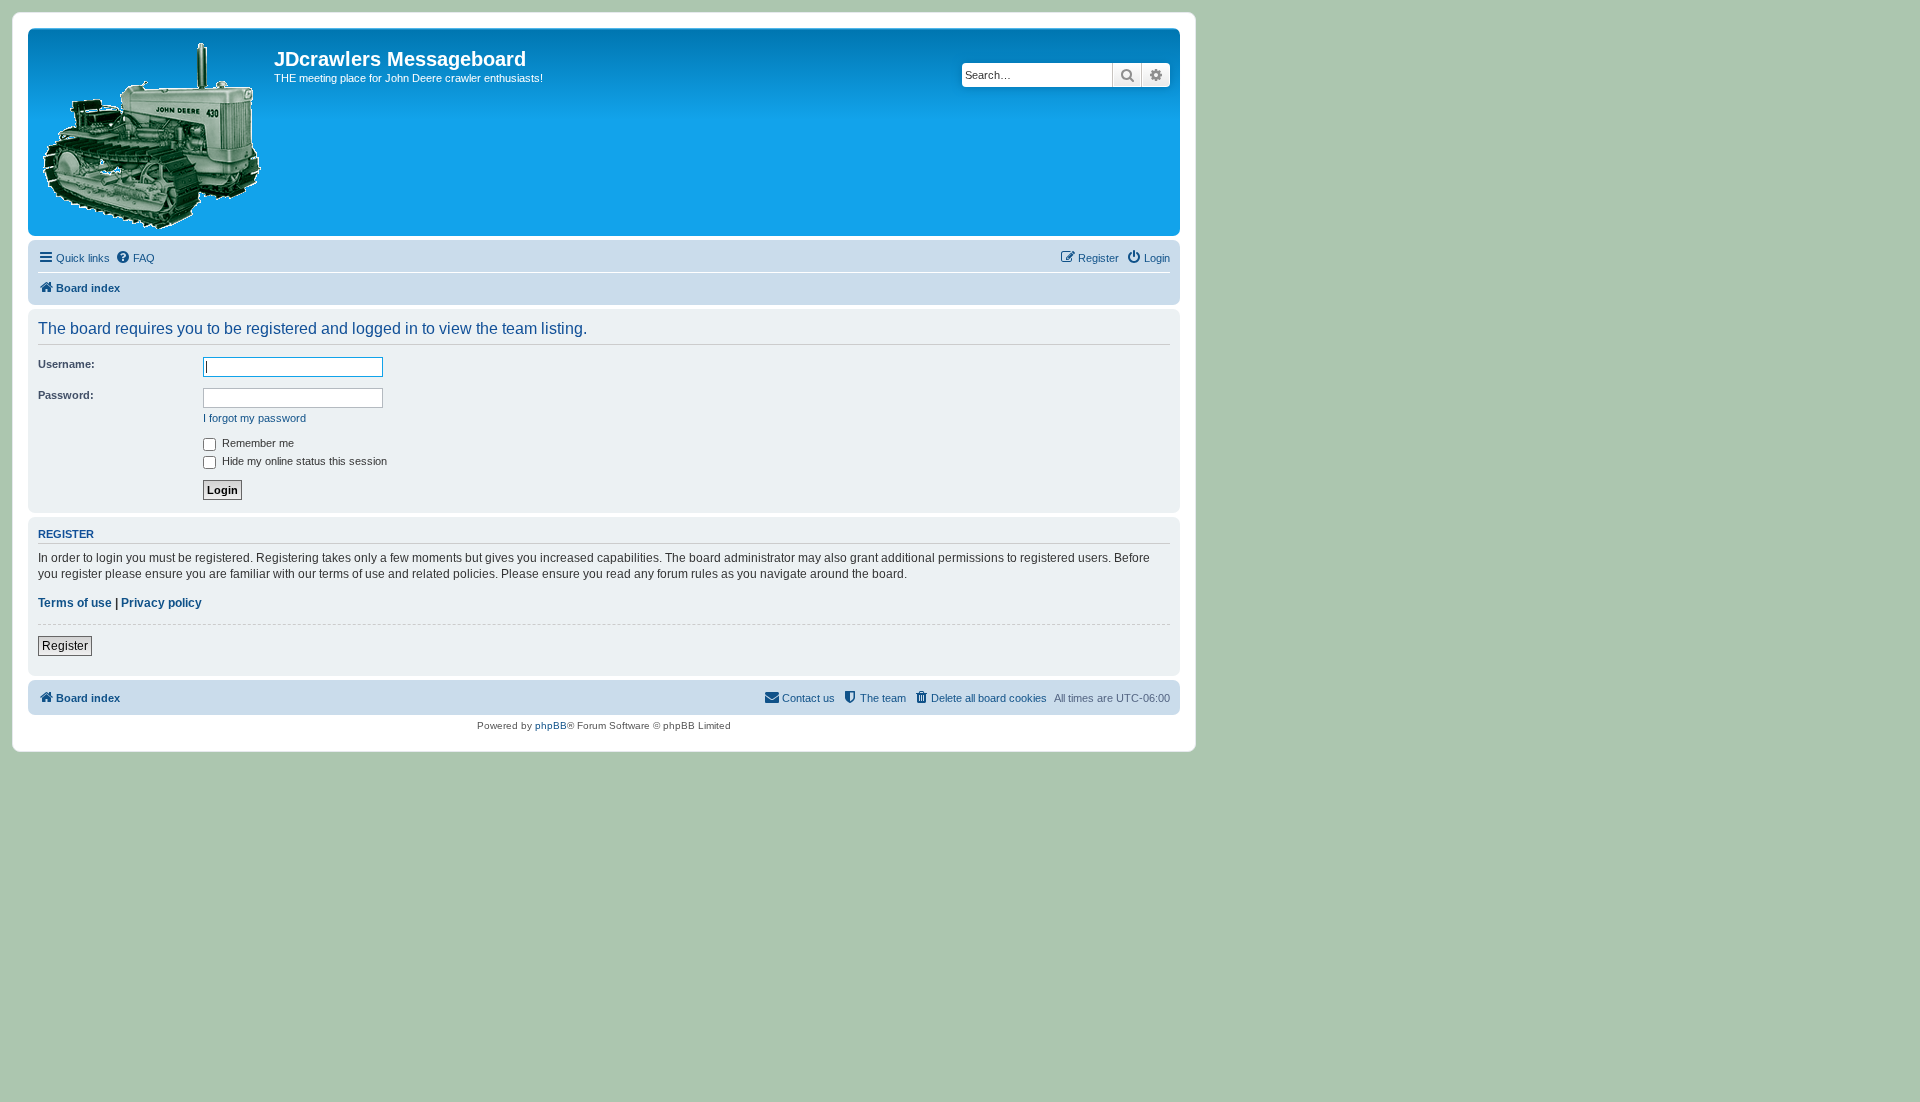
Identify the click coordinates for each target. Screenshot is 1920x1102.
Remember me (256, 443)
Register (65, 646)
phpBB (551, 725)
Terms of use (75, 603)
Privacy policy (161, 603)
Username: (66, 364)
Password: (66, 395)
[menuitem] (135, 258)
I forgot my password (254, 418)
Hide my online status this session (303, 461)
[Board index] (153, 132)
